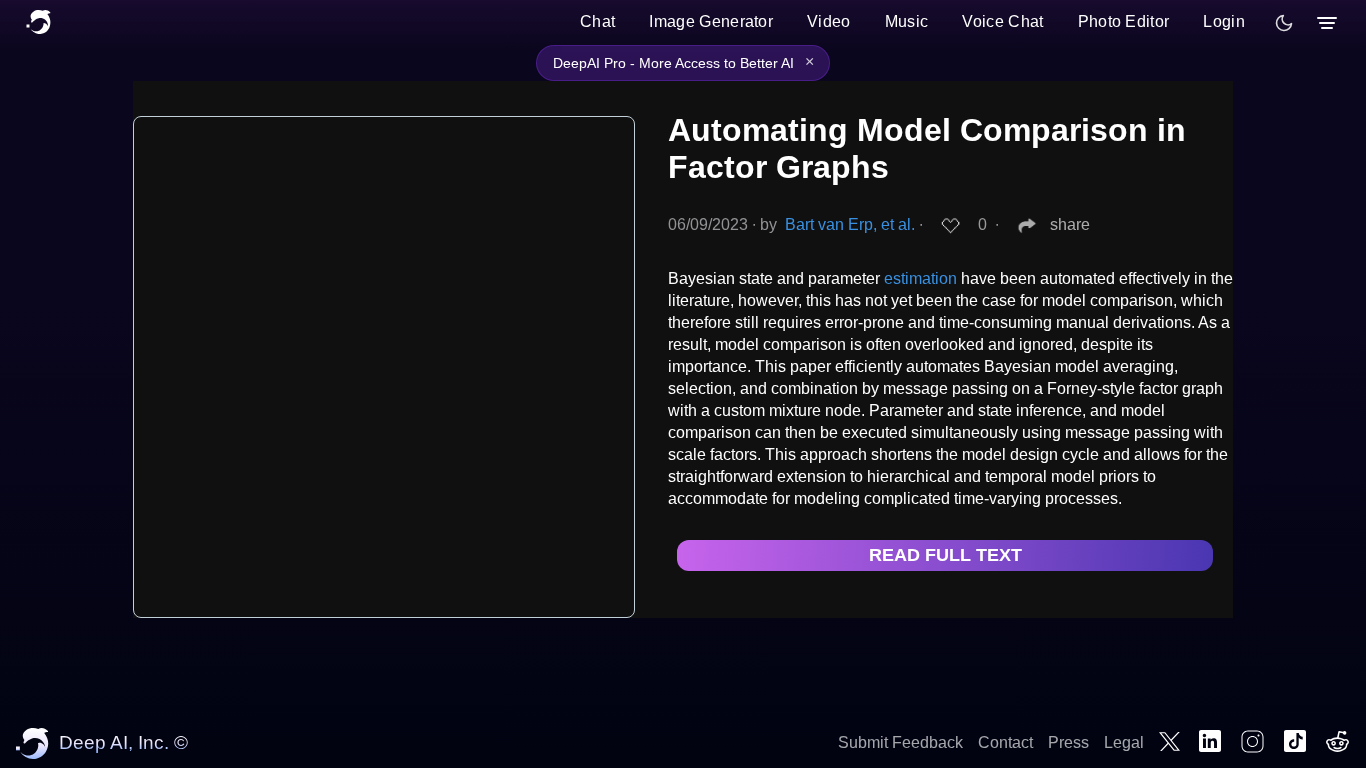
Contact (1005, 742)
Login (1224, 21)
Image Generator (711, 21)
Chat (597, 21)
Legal (1124, 742)
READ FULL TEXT (945, 555)
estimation (920, 278)
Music (907, 21)
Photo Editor (1124, 21)
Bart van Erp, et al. (850, 224)
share (1070, 224)
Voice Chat (1002, 21)
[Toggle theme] (1284, 23)
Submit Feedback (900, 742)
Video (829, 21)
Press (1068, 742)
